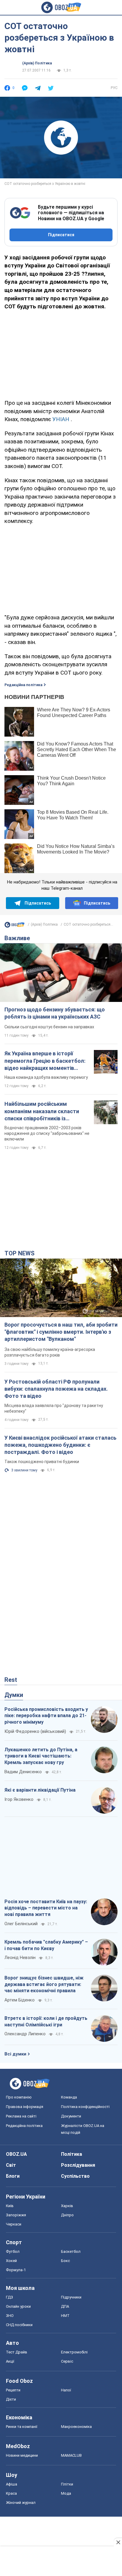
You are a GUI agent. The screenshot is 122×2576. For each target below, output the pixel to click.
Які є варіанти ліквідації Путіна (40, 1790)
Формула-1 (16, 2270)
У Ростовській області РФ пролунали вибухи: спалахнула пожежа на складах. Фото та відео (56, 1389)
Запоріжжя (16, 2215)
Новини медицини (22, 2455)
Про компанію (19, 2097)
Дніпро (67, 2215)
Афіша (12, 2484)
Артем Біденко (20, 2000)
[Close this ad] (118, 2542)
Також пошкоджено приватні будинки (42, 1462)
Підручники (71, 2297)
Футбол (13, 2251)
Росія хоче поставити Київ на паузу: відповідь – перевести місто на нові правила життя (46, 1908)
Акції (10, 2361)
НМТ (65, 2316)
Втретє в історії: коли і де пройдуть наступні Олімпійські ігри (46, 2021)
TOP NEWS (20, 1253)
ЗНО (10, 2316)
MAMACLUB (71, 2455)
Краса (11, 2493)
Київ (10, 2206)
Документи (71, 2116)
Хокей (11, 2261)
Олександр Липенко (25, 2034)
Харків (67, 2206)
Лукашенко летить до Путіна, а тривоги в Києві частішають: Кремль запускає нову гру (41, 1756)
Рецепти (13, 2390)
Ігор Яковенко (19, 1799)
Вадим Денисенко (23, 1772)
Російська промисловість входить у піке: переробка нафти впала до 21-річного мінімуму (46, 1716)
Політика (72, 2154)
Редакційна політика (23, 685)
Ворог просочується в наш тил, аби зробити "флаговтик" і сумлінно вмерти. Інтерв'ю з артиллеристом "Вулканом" (61, 1332)
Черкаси (14, 2224)
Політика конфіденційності (85, 2107)
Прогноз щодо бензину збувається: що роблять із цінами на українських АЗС (55, 1013)
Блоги (13, 2176)
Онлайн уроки (18, 2306)
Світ (11, 2165)
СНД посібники (19, 2325)
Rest (11, 1680)
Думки (14, 1695)
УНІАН (61, 419)
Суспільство (75, 2176)
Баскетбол (71, 2251)
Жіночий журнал (21, 2503)
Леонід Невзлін (20, 1958)
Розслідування (78, 2165)
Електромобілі (74, 2352)
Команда (69, 2097)
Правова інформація (25, 2107)
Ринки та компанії (22, 2427)
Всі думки (15, 2054)
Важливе (17, 938)
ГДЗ (9, 2297)
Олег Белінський (21, 1924)
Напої (66, 2390)
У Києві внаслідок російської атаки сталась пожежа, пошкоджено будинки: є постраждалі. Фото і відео (60, 1445)
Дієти (11, 2399)
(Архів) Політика (37, 63)
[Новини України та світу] (15, 926)
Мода (66, 2493)
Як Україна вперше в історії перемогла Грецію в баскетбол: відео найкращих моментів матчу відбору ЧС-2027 (45, 1061)
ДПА (65, 2306)
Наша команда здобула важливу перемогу (46, 1077)
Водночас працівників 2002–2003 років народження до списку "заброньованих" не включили (47, 1133)
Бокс (65, 2261)
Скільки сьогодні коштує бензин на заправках (49, 1027)
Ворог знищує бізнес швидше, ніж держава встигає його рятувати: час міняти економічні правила (44, 1984)
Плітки (67, 2484)
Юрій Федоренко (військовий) (35, 1731)
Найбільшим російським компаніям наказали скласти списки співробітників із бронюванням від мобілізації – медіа (44, 1111)
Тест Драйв (17, 2352)
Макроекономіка (76, 2427)
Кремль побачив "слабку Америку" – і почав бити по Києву (46, 1945)
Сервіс (67, 2361)
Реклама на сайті (21, 2116)
